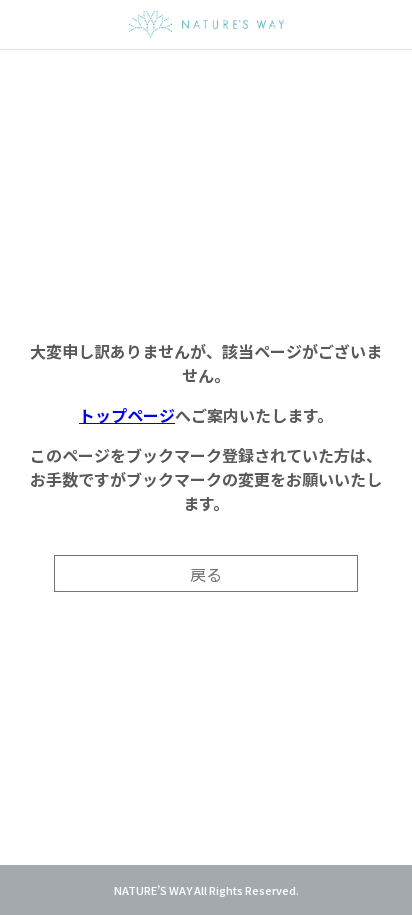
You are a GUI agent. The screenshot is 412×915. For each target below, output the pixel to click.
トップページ (127, 415)
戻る (206, 574)
